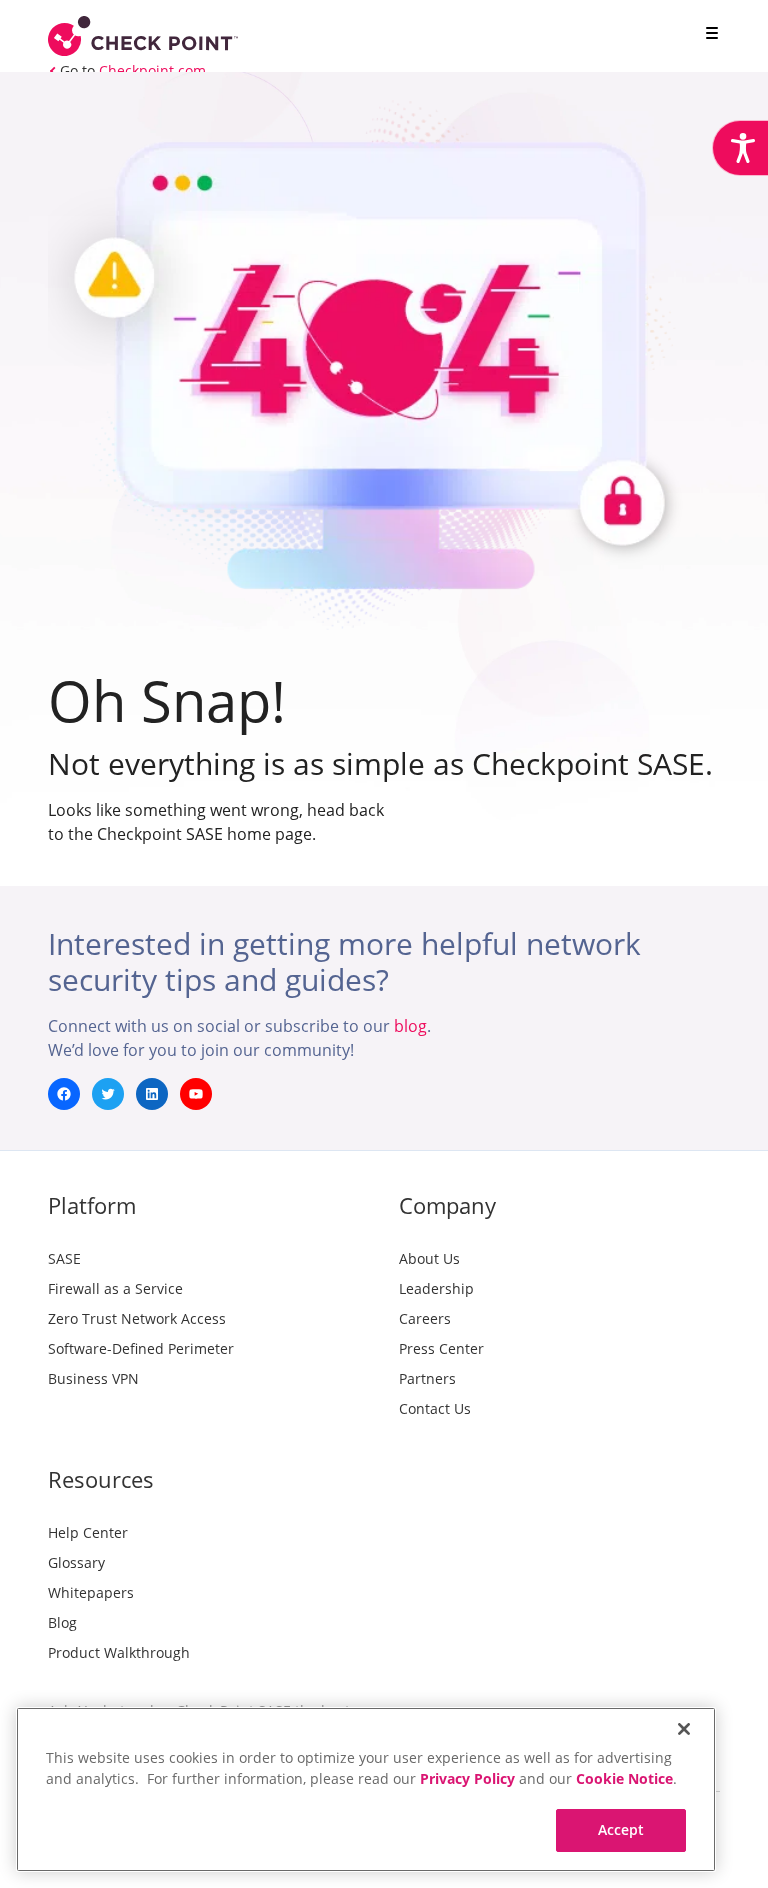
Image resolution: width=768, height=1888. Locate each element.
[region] (366, 1789)
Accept (621, 1829)
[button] (708, 35)
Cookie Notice (624, 1778)
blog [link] (410, 1026)
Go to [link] (133, 70)
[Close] (684, 1729)
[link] (740, 148)
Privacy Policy (467, 1778)
